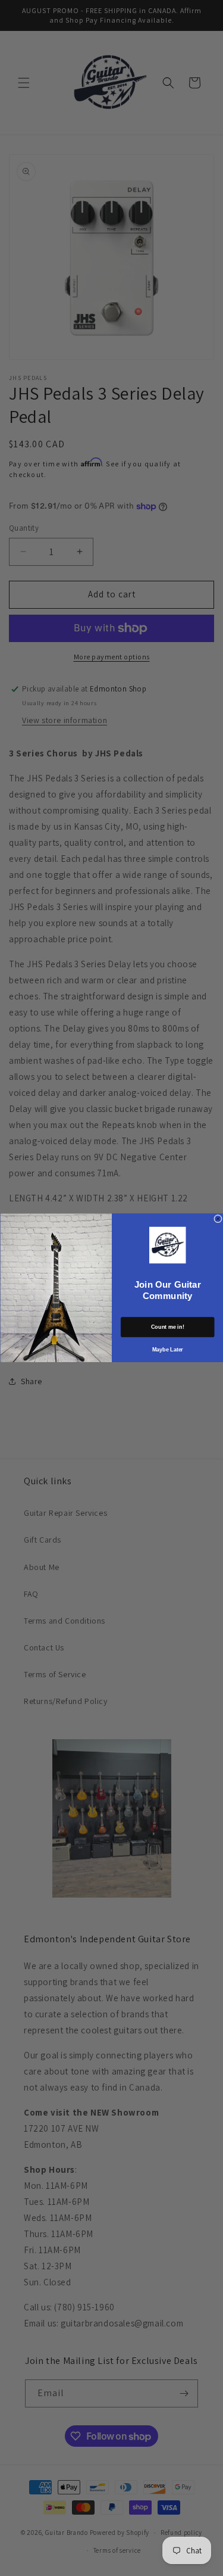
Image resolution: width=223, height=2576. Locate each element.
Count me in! (168, 1327)
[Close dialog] (218, 1219)
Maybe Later (167, 1350)
